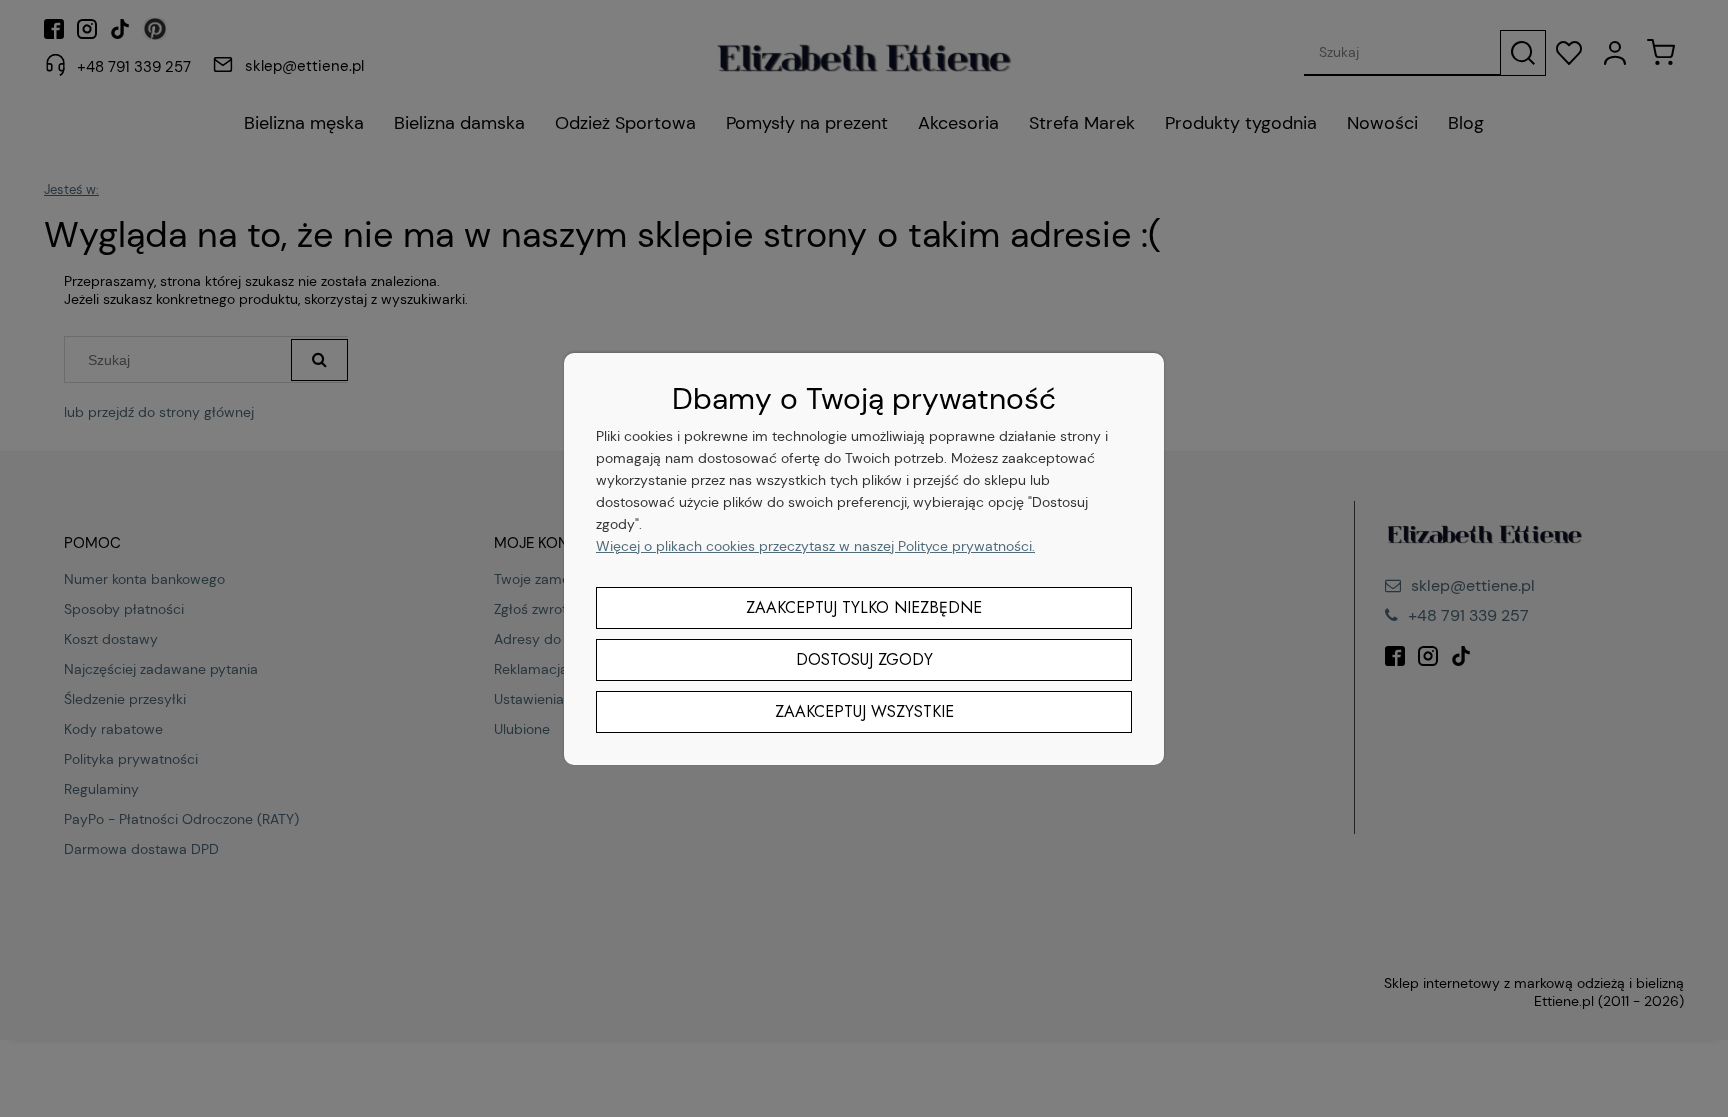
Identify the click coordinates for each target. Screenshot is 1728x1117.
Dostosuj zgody (864, 659)
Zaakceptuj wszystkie (864, 711)
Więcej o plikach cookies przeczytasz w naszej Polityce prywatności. (815, 546)
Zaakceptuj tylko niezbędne (864, 607)
